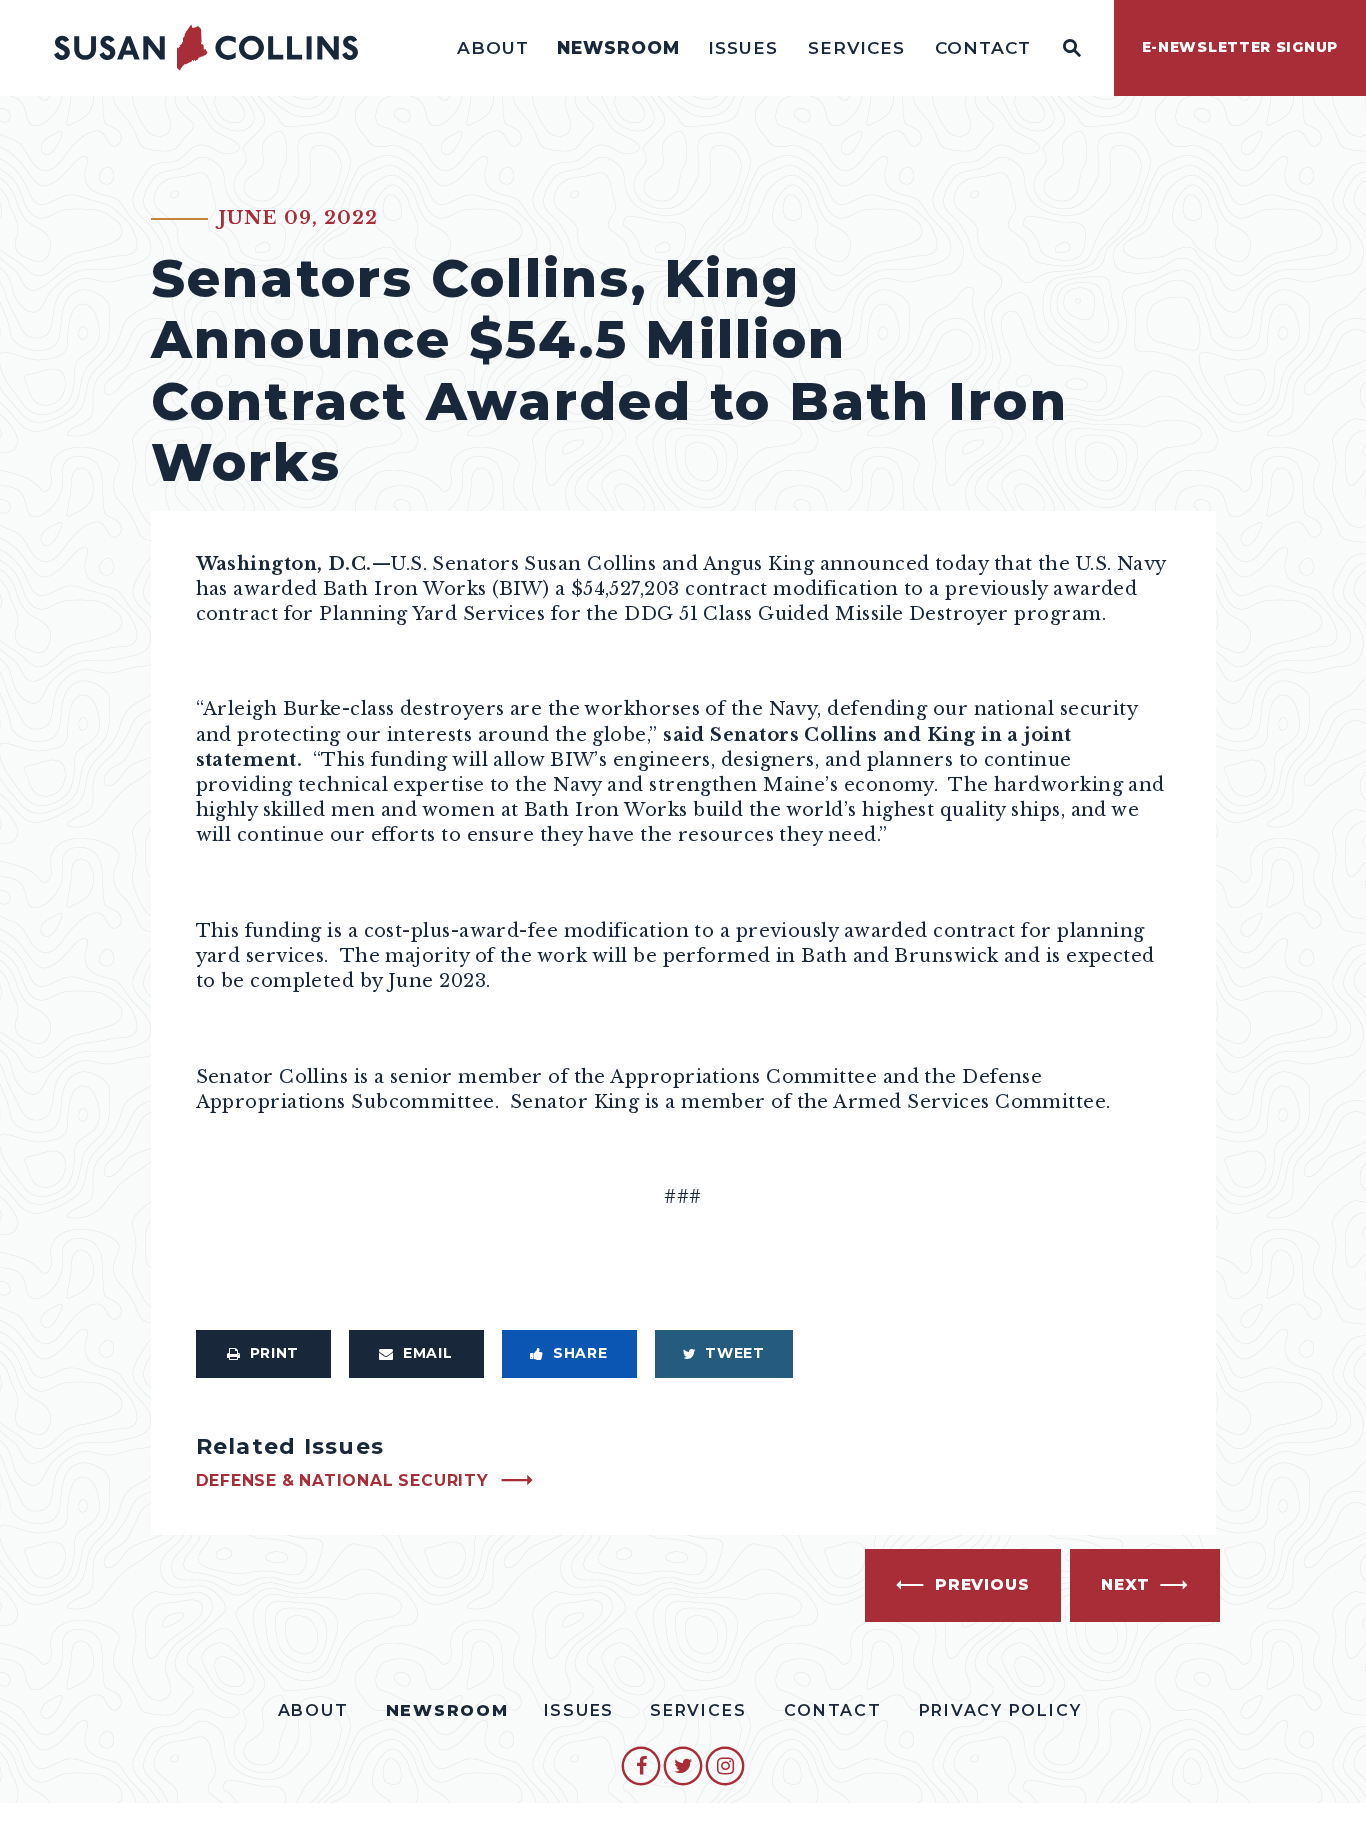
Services (856, 47)
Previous (982, 1584)
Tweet (735, 1353)
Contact (983, 47)
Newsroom (618, 47)
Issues (743, 47)
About (493, 47)
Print (275, 1353)
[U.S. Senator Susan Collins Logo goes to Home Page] (206, 48)
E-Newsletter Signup (1240, 47)
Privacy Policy (1000, 1710)
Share (580, 1353)
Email (428, 1353)
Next (1125, 1584)
